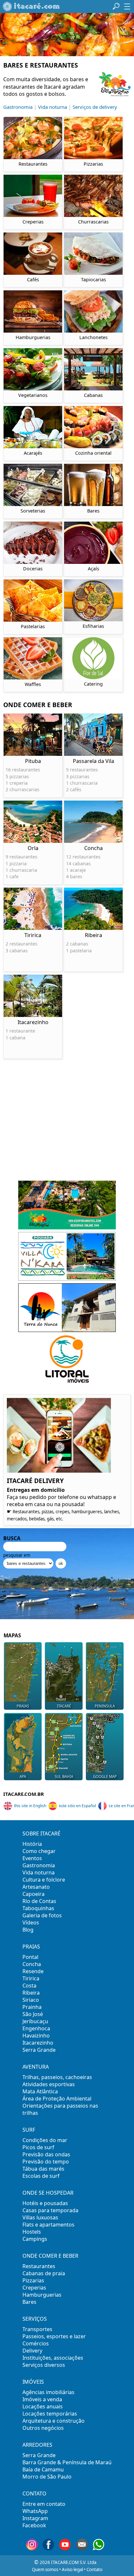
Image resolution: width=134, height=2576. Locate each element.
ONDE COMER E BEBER (50, 2256)
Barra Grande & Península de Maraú (67, 2462)
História (32, 1844)
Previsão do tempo (46, 2162)
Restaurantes (39, 2266)
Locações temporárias (50, 2414)
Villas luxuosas (40, 2217)
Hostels (32, 2232)
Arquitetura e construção (54, 2421)
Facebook (34, 2525)
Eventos (32, 1858)
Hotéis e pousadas (45, 2203)
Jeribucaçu (35, 2021)
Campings (35, 2239)
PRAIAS (31, 1947)
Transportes (37, 2329)
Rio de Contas (39, 1901)
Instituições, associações (53, 2358)
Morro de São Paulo (47, 2477)
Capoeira (33, 1894)
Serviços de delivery (95, 107)
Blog (28, 1930)
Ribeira (31, 1993)
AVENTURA (36, 2067)
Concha (32, 1964)
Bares (29, 2302)
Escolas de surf (41, 2176)
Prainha (32, 2007)
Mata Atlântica (40, 2091)
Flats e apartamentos (48, 2225)
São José (33, 2014)
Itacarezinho (38, 2043)
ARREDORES (37, 2445)
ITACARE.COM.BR (24, 1794)
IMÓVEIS (33, 2382)
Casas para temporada (50, 2210)
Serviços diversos (44, 2365)
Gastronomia (18, 107)
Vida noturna (53, 107)
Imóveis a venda (42, 2399)
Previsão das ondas (46, 2154)
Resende (33, 1971)
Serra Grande (39, 2050)
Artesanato (36, 1887)
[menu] (127, 6)
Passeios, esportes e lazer (54, 2336)
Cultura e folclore (44, 1880)
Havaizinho (36, 2036)
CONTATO (34, 2494)
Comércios (36, 2343)
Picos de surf (38, 2147)
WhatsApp (35, 2511)
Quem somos (45, 2570)
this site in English (30, 1806)
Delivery (32, 2351)
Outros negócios (43, 2428)
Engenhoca (36, 2028)
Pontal (30, 1957)
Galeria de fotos (42, 1915)
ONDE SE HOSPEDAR (48, 2193)
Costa (29, 1986)
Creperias (34, 2288)
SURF (29, 2130)
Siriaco (31, 2000)
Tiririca (31, 1978)
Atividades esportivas (49, 2084)
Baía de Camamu (43, 2469)
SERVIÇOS (35, 2319)
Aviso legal (72, 2570)
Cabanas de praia (44, 2273)
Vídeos (31, 1922)
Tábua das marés (43, 2169)
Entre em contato (44, 2504)
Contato (94, 2570)
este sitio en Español (77, 1806)
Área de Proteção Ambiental (57, 2099)
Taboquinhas (38, 1908)
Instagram (35, 2518)
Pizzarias (33, 2280)
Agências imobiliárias (48, 2392)
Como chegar (39, 1851)
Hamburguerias (42, 2295)
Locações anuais (43, 2406)
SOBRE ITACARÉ (41, 1834)
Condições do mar (45, 2140)
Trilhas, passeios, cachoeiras (57, 2077)
